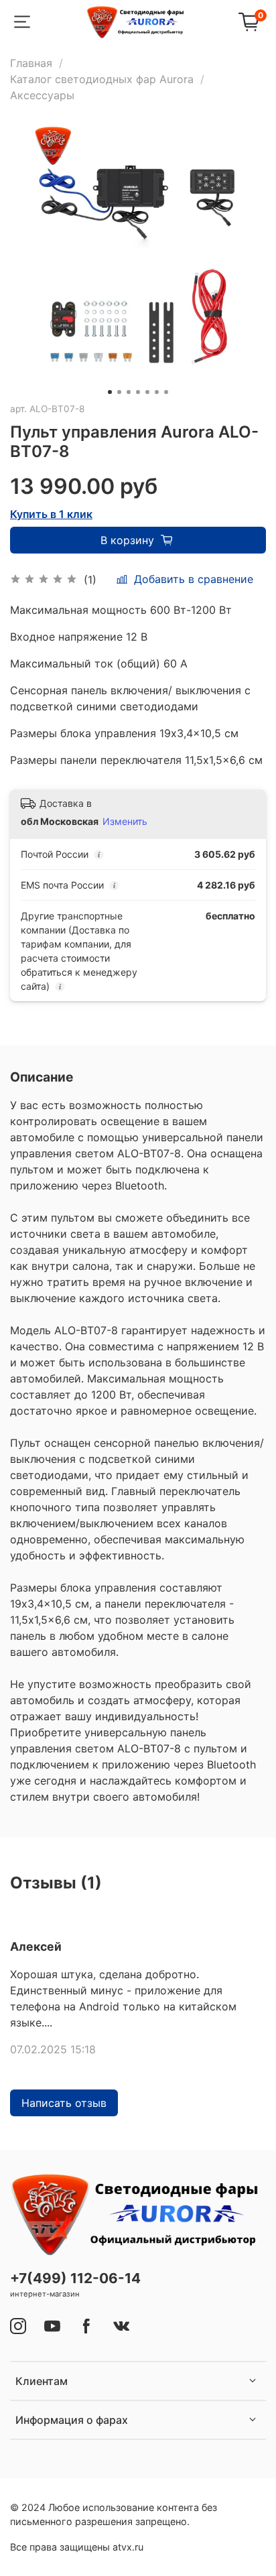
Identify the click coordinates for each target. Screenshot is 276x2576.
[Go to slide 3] (129, 392)
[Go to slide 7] (166, 392)
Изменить (125, 821)
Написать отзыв (64, 2103)
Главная (31, 63)
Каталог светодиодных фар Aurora (102, 79)
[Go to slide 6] (157, 392)
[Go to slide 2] (119, 392)
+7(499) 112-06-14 (75, 2278)
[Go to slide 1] (110, 392)
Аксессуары (42, 95)
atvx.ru (128, 2547)
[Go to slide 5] (147, 392)
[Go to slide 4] (138, 392)
